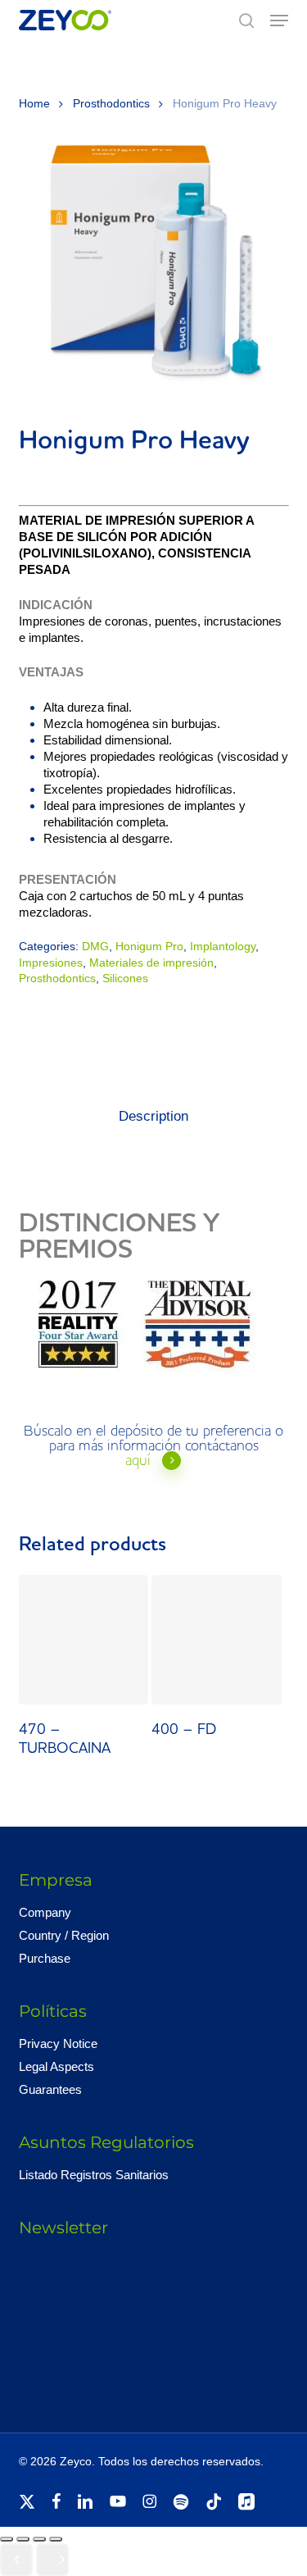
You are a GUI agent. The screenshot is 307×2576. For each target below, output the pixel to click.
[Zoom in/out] (7, 2539)
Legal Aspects (56, 2066)
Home (34, 104)
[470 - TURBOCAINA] (84, 1640)
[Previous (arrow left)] (16, 2560)
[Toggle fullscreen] (23, 2539)
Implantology (223, 946)
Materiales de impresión (151, 963)
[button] (279, 20)
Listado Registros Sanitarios (94, 2175)
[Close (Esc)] (56, 2539)
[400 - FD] (216, 1640)
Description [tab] (153, 1116)
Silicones (125, 978)
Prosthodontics (111, 104)
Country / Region (64, 1935)
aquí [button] (138, 1461)
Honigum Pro (149, 946)
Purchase (45, 1958)
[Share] (39, 2539)
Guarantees (50, 2089)
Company (45, 1912)
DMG (95, 946)
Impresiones (51, 963)
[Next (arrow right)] (52, 2560)
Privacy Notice (58, 2044)
